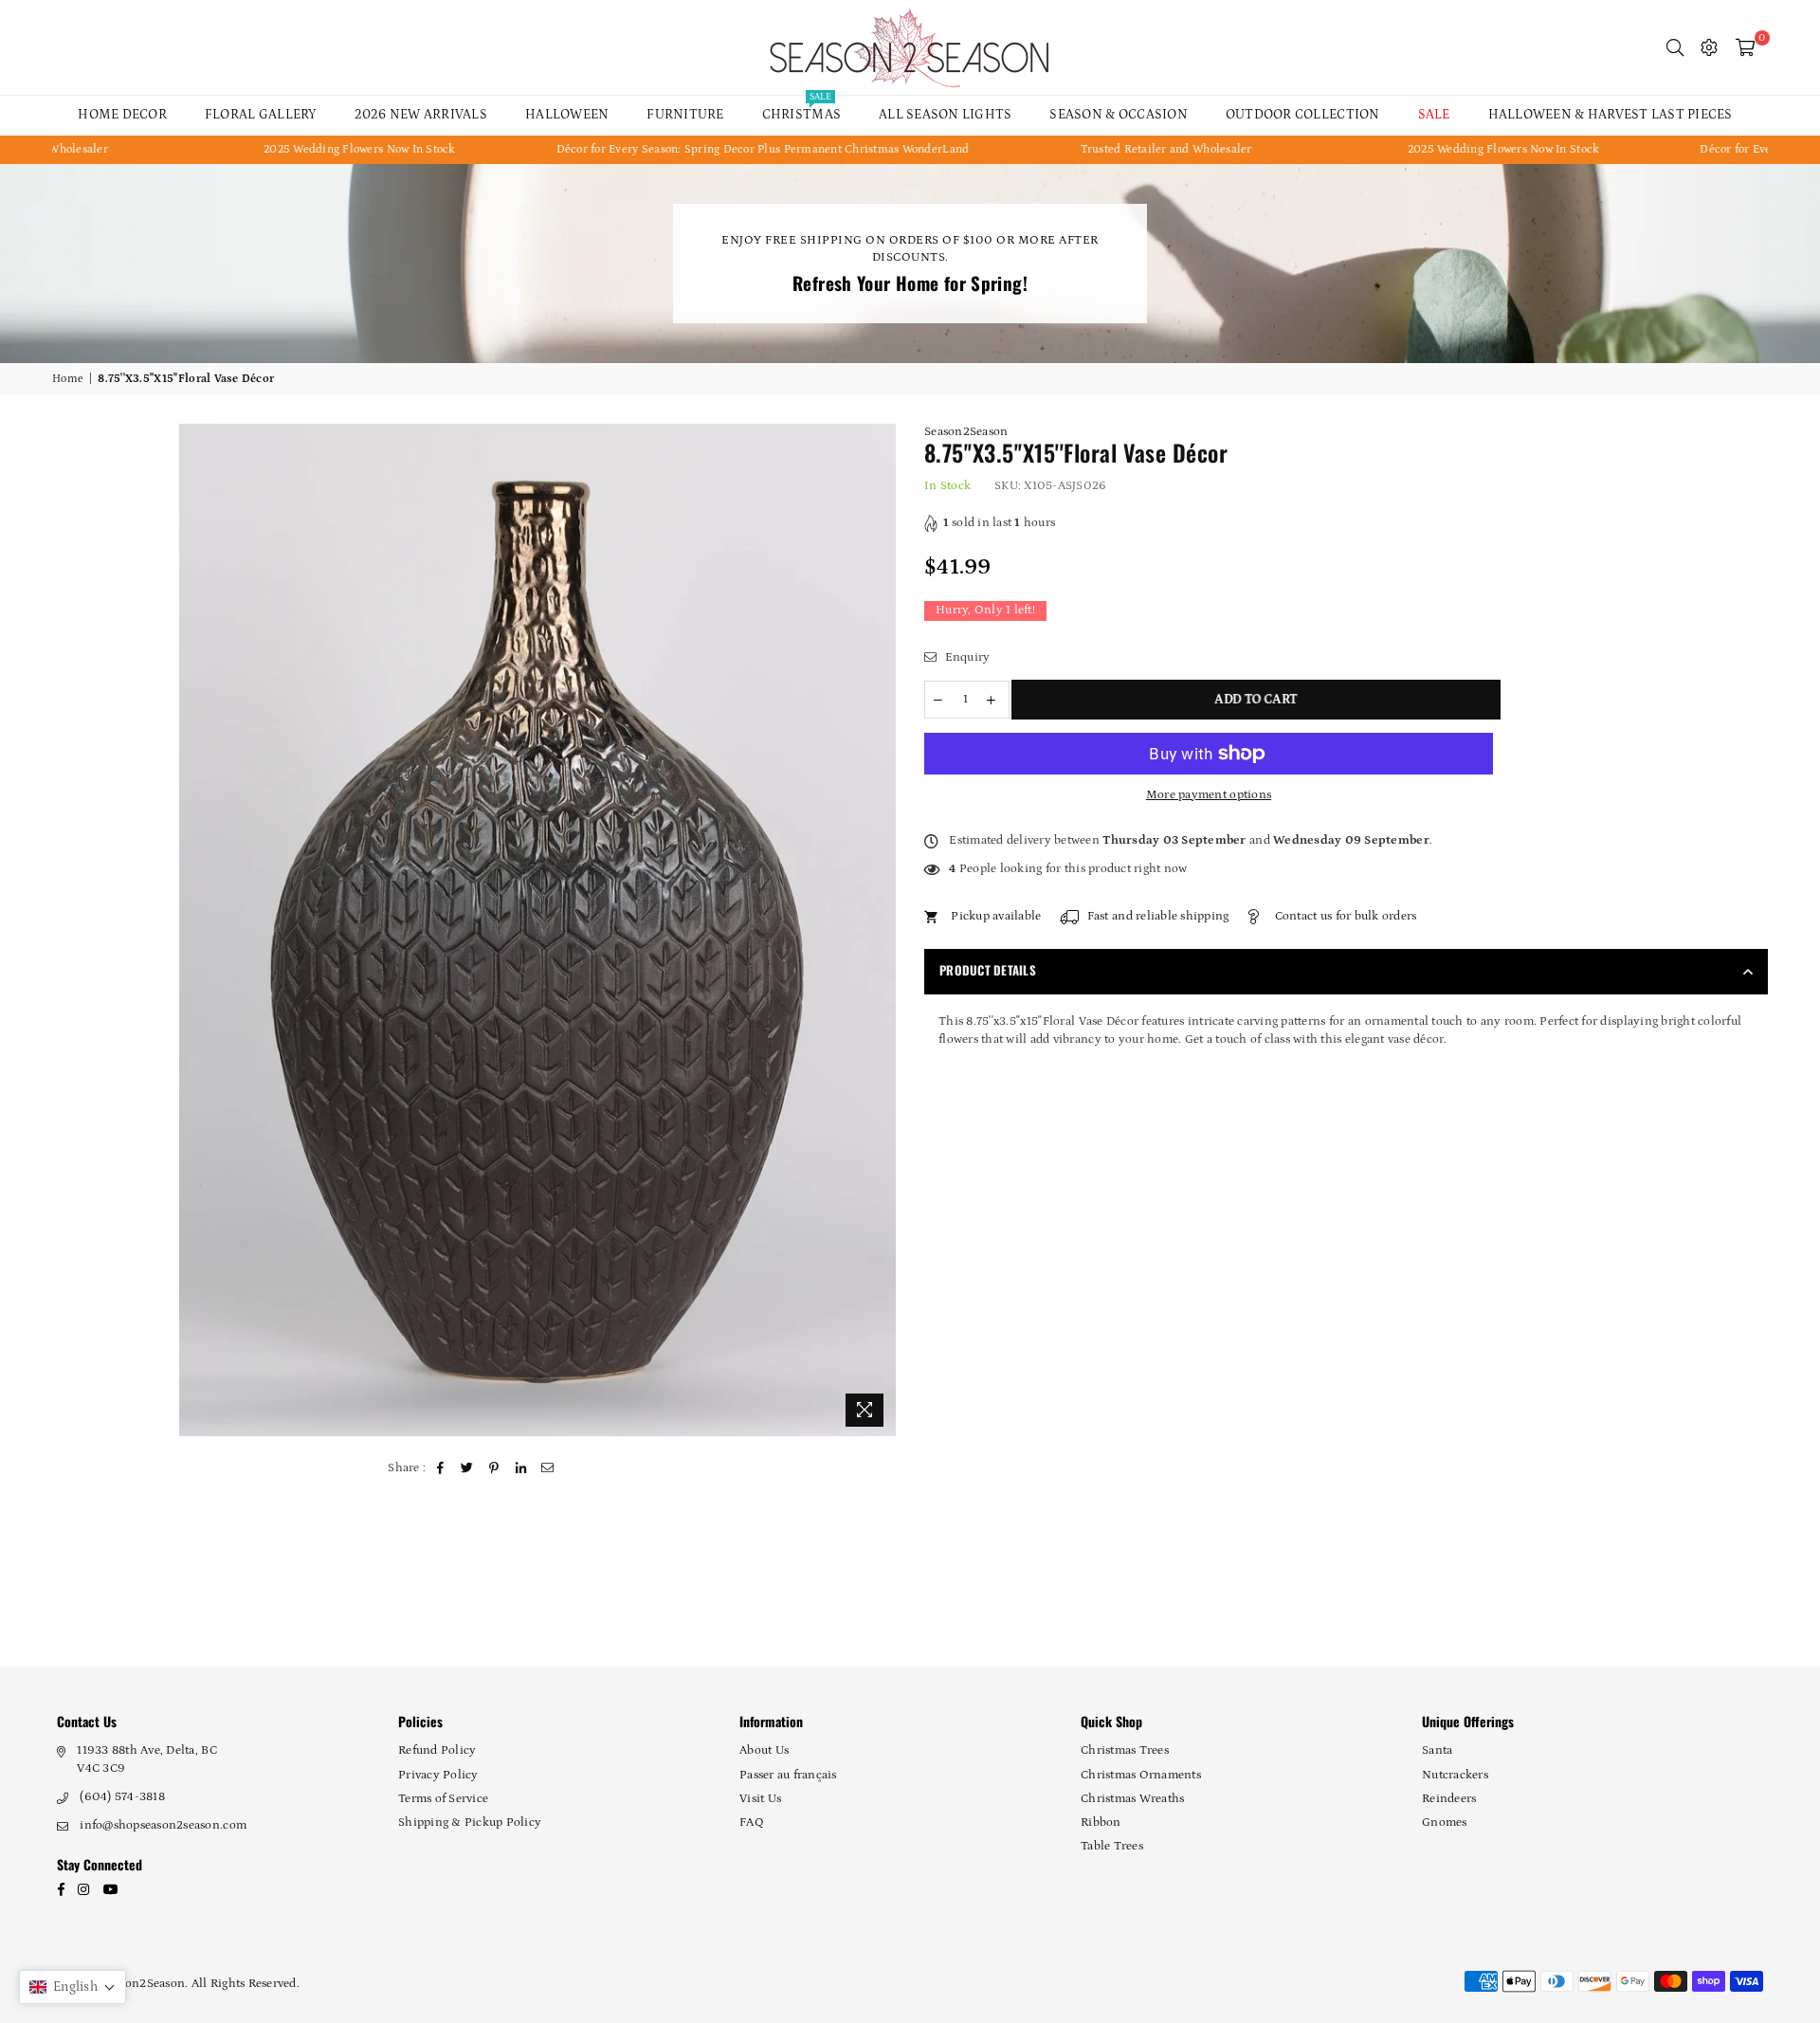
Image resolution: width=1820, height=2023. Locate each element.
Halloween (567, 115)
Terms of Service (443, 1799)
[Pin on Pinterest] (494, 1468)
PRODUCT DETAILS (988, 970)
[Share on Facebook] (441, 1468)
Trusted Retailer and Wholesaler (1064, 149)
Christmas (801, 109)
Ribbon (1101, 1823)
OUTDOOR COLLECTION (1303, 115)
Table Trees (1112, 1846)
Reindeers (1449, 1799)
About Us (764, 1750)
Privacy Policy (438, 1775)
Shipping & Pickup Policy (470, 1823)
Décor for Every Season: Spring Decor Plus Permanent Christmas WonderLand (661, 149)
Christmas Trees (1125, 1750)
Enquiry (965, 657)
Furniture (685, 115)
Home (68, 379)
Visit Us (760, 1799)
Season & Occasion (1118, 115)
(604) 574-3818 (122, 1797)
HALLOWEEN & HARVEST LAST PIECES (1611, 115)
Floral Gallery (261, 115)
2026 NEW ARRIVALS (421, 115)
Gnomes (1445, 1823)
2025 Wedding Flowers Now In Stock (258, 149)
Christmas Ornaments (1141, 1775)
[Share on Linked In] (521, 1468)
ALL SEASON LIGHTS (945, 115)
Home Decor (122, 115)
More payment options (1209, 795)
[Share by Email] (548, 1468)
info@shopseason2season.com (163, 1825)
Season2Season (966, 432)
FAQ (752, 1823)
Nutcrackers (1455, 1775)
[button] (73, 1987)
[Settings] (1709, 47)
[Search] (1675, 47)
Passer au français (788, 1775)
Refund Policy (437, 1750)
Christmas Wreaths (1132, 1799)
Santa (1437, 1750)
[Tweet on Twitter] (468, 1468)
